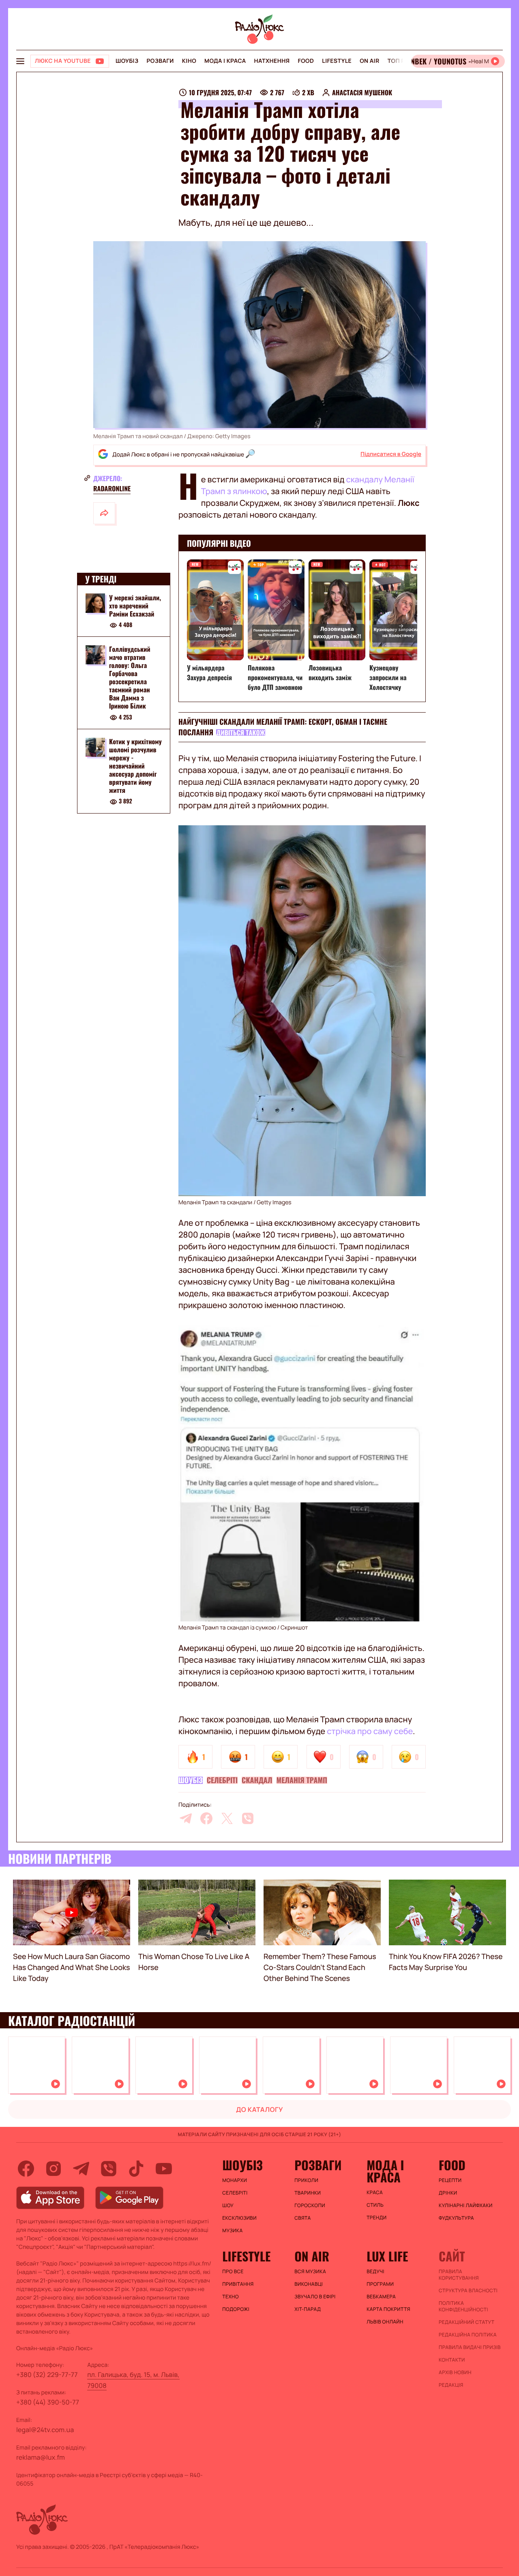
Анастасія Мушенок (362, 92)
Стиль (375, 2205)
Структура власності (468, 2291)
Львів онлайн (385, 2322)
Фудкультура (456, 2218)
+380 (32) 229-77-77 (47, 2375)
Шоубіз (127, 61)
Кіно (189, 61)
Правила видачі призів (470, 2347)
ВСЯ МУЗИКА (310, 2272)
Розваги (160, 61)
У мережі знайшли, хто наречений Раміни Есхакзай (135, 606)
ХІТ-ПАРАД (308, 2309)
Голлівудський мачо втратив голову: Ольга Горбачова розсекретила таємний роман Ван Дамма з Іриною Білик (130, 678)
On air (369, 61)
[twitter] (227, 1818)
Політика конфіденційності (463, 2306)
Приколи (306, 2180)
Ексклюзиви (239, 2218)
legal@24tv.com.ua (45, 2430)
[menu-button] (20, 61)
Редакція (451, 2385)
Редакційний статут (466, 2322)
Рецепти (450, 2180)
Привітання (238, 2284)
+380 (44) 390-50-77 (48, 2402)
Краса (375, 2193)
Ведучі (375, 2272)
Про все (233, 2272)
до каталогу (259, 2109)
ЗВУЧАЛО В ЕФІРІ (315, 2297)
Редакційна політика (468, 2335)
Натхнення (272, 61)
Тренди (376, 2218)
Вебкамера (381, 2297)
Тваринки (308, 2193)
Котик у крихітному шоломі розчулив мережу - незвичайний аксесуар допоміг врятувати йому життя (135, 766)
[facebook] (206, 1818)
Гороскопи (310, 2206)
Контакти (452, 2360)
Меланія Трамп (302, 1780)
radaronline (112, 488)
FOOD (306, 61)
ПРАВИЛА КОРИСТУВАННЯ (459, 2275)
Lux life (387, 2256)
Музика (232, 2231)
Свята (302, 2218)
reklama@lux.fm (41, 2457)
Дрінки (448, 2193)
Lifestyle (337, 61)
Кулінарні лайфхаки (466, 2206)
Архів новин (455, 2373)
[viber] (248, 1818)
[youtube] (164, 2169)
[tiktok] (136, 2169)
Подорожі (236, 2309)
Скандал (257, 1780)
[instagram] (54, 2169)
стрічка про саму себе (370, 1731)
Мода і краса (225, 61)
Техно (231, 2297)
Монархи (235, 2180)
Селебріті (222, 1780)
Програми (380, 2284)
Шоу (228, 2206)
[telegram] (186, 1818)
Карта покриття (388, 2309)
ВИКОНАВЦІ (309, 2284)
